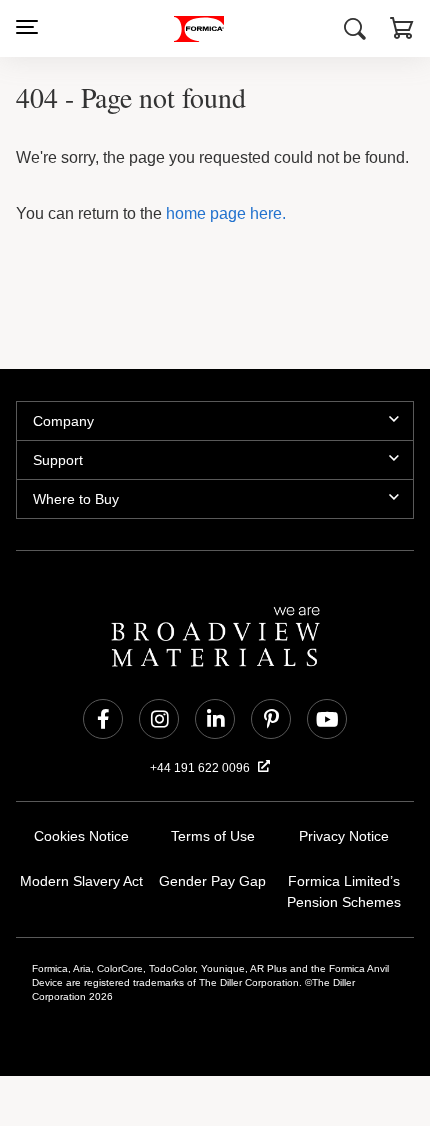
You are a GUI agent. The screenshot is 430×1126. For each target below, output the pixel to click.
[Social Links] (103, 719)
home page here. (222, 214)
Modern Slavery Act (82, 881)
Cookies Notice (81, 836)
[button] (402, 31)
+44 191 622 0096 (201, 768)
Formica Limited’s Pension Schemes (344, 892)
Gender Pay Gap (212, 881)
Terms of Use (212, 836)
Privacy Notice (344, 836)
